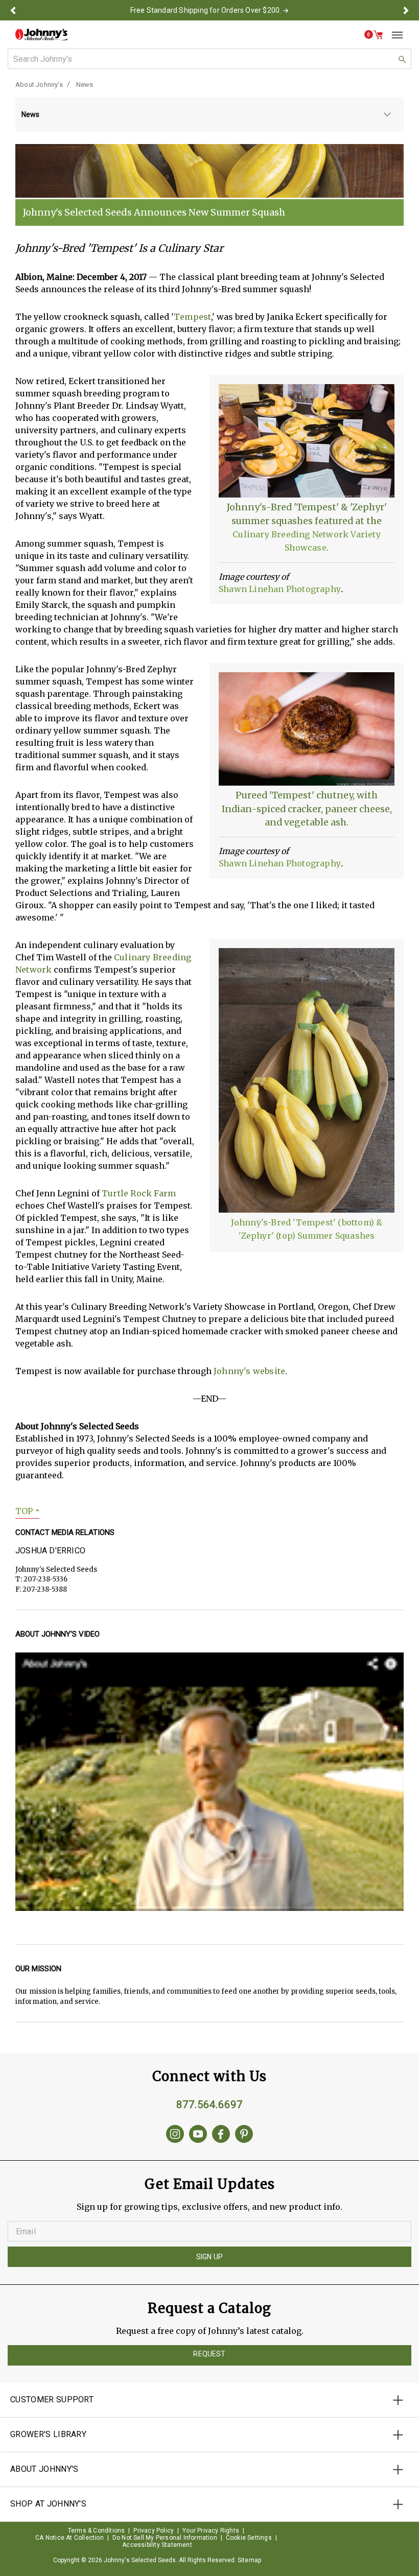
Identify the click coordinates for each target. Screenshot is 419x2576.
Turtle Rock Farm (139, 1193)
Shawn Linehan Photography (280, 589)
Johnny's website (249, 1371)
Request (209, 2354)
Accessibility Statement (157, 2545)
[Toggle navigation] (393, 35)
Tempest (192, 317)
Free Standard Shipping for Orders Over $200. (206, 10)
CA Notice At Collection (69, 2538)
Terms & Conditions (97, 2531)
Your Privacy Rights (211, 2531)
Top (27, 1511)
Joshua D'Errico (50, 1551)
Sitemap (249, 2560)
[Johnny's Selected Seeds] (41, 34)
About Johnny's (39, 85)
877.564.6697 (209, 2105)
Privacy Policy (154, 2531)
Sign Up (209, 2257)
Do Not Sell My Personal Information (165, 2538)
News (85, 85)
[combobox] (209, 59)
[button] (13, 10)
